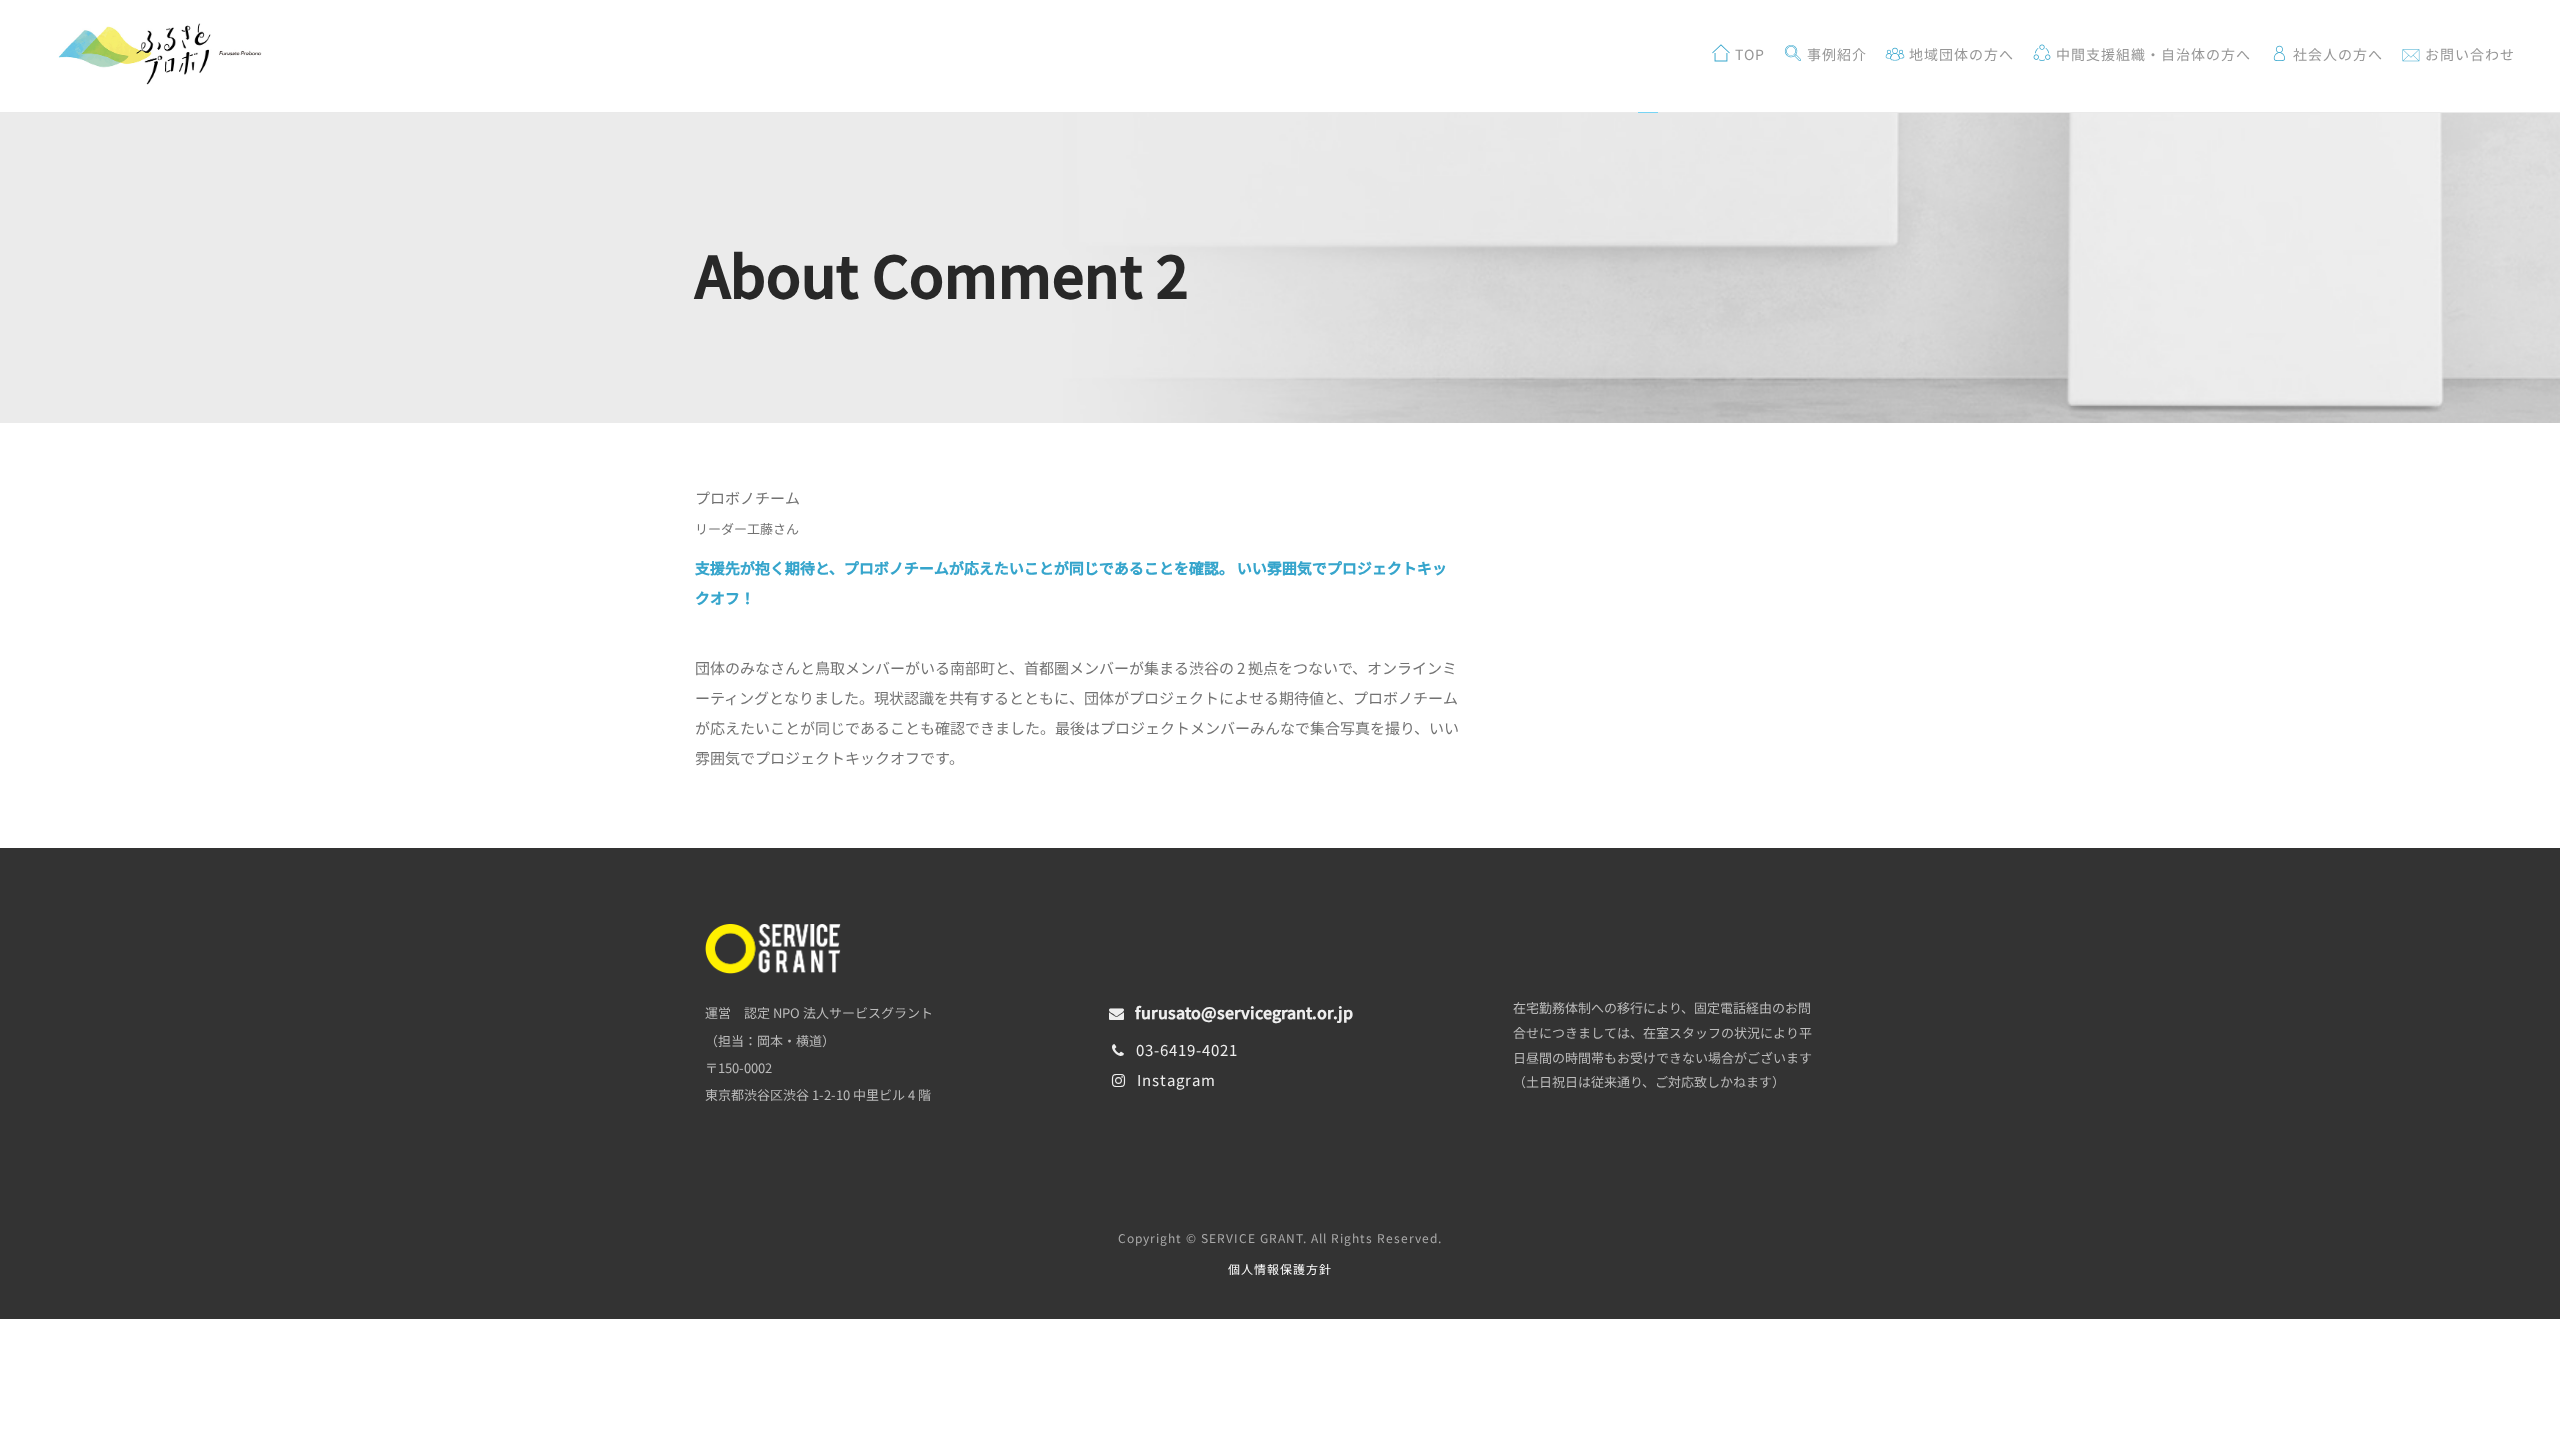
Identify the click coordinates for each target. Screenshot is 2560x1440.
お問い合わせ (2468, 54)
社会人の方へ (2336, 54)
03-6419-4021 (1187, 1049)
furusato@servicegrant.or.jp (1244, 1012)
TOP (1748, 54)
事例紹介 (1835, 54)
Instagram (1176, 1079)
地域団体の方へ (1959, 54)
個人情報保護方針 (1280, 1268)
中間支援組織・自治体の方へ (2151, 54)
